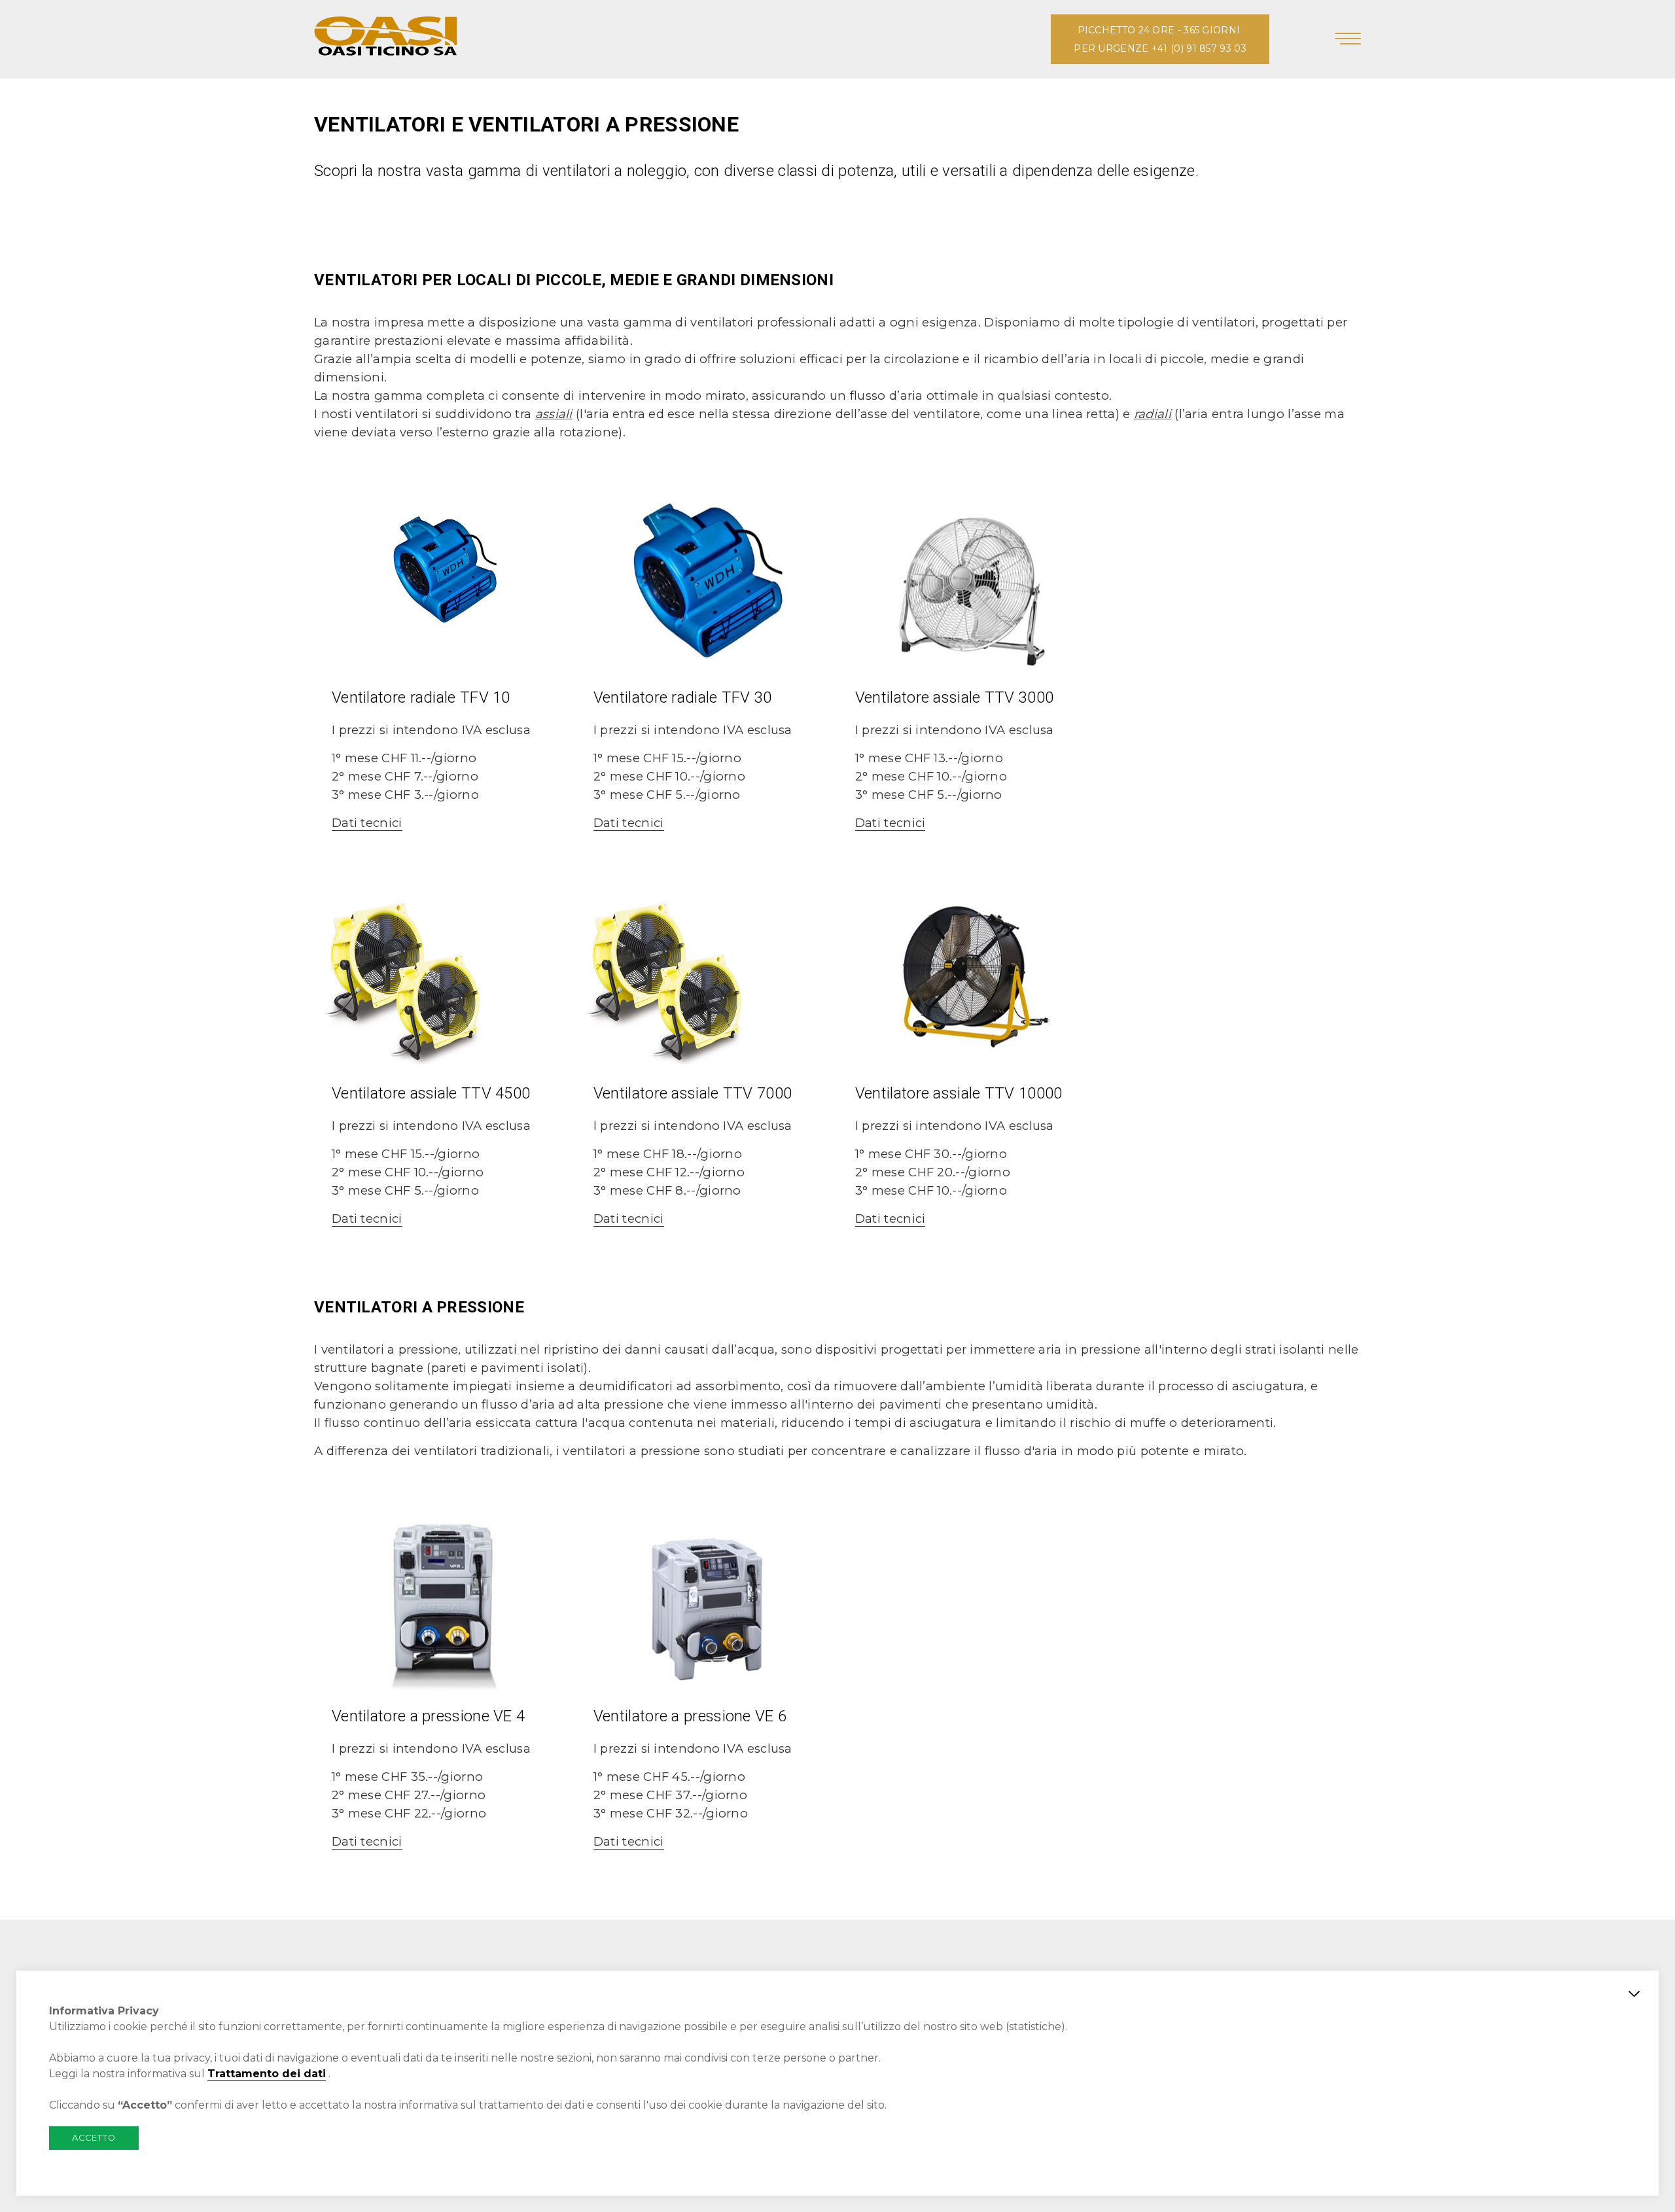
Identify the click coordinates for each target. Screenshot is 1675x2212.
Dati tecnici (367, 823)
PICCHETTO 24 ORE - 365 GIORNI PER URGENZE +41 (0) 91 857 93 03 (1160, 39)
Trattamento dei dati (267, 2074)
